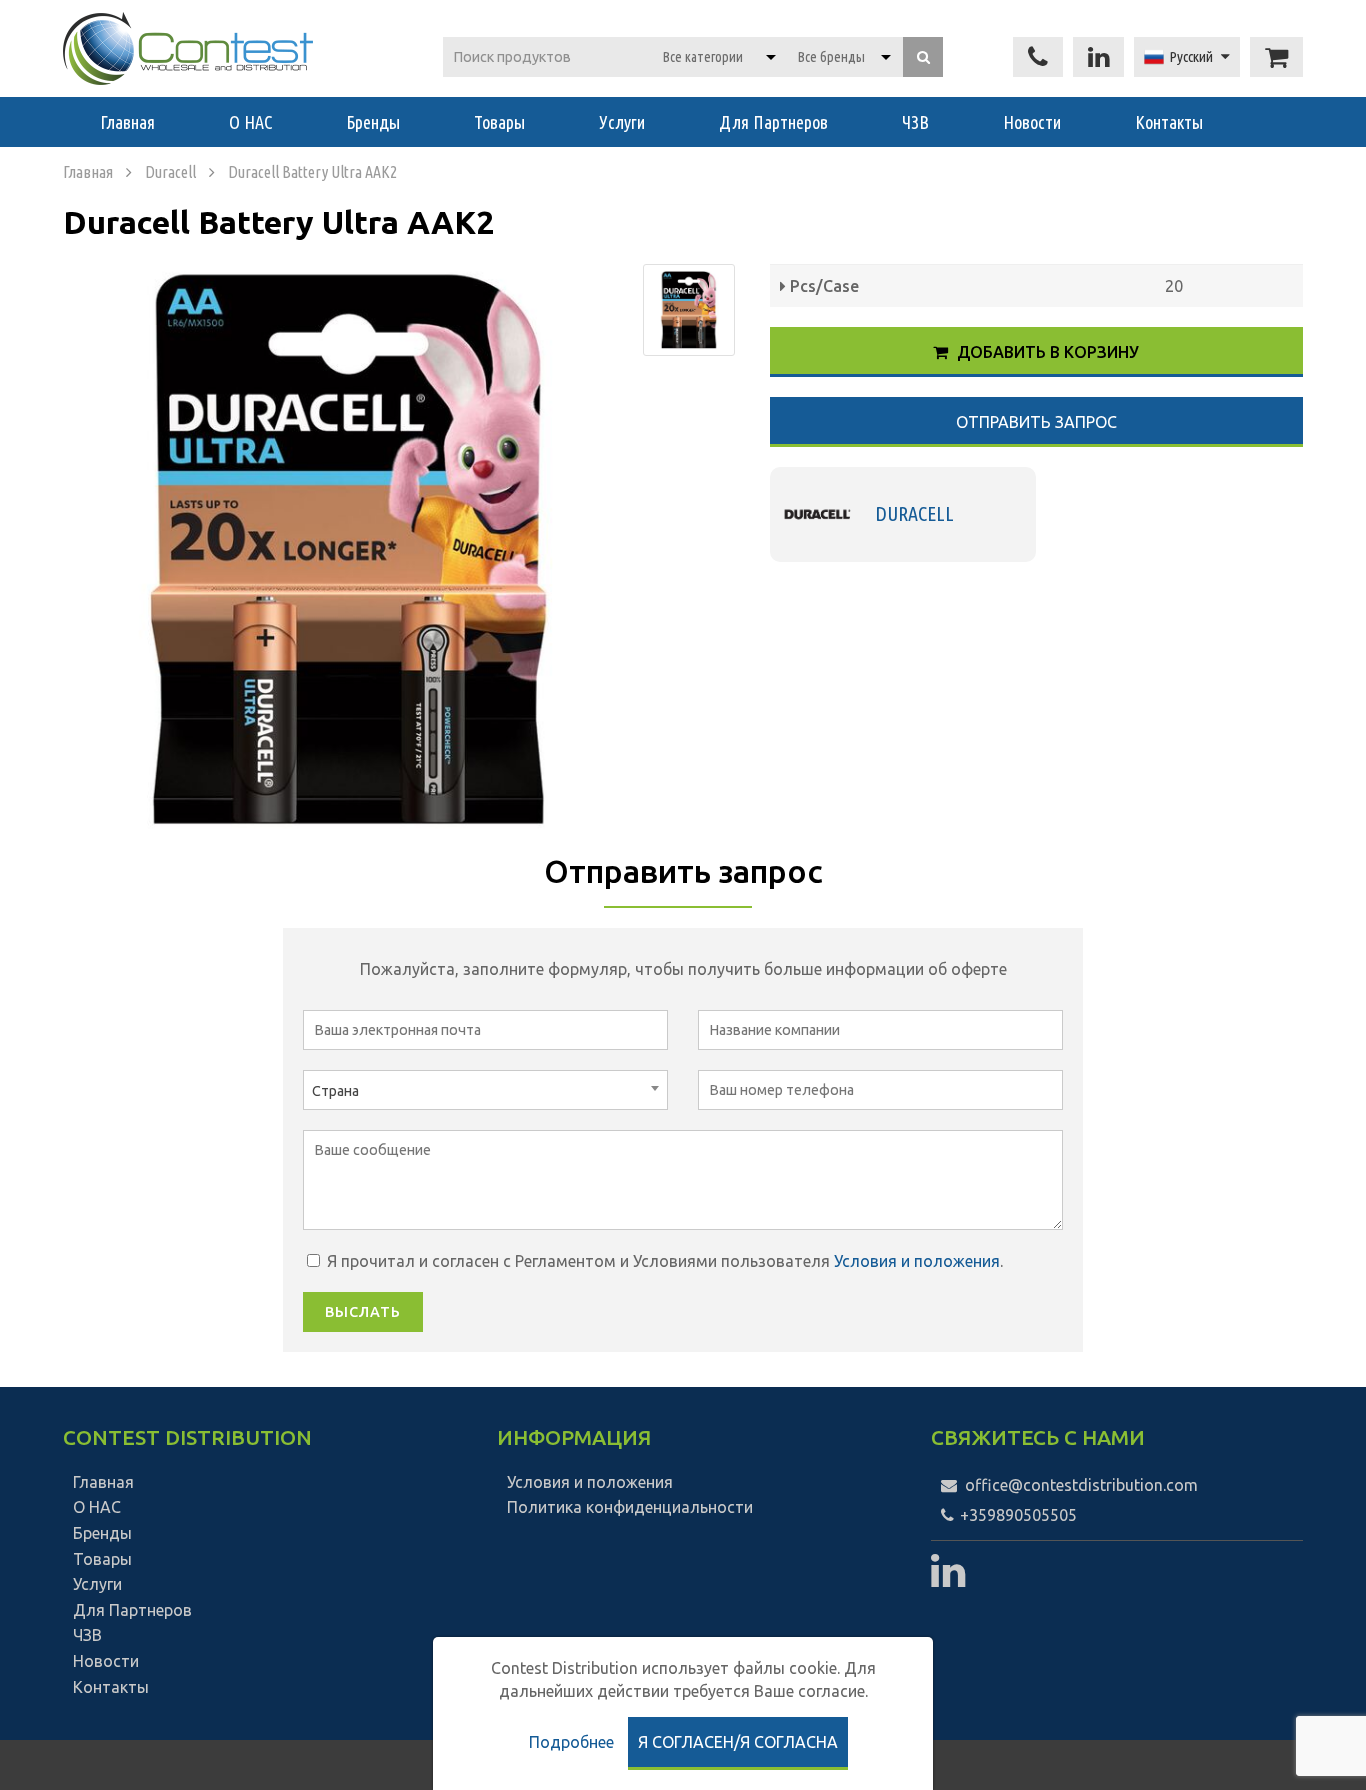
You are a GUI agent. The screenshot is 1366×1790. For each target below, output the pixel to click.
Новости (1032, 122)
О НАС (250, 122)
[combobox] (485, 1090)
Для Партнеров (773, 122)
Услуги (622, 122)
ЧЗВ (915, 122)
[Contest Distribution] (188, 48)
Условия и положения (917, 1261)
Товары (499, 122)
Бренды (373, 122)
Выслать (363, 1312)
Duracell (170, 172)
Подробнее (571, 1742)
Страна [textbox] (335, 1091)
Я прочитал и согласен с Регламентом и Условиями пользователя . (663, 1261)
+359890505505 (1016, 1515)
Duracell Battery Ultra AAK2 (312, 172)
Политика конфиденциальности (630, 1507)
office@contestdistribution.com (1081, 1485)
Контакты (1169, 122)
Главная (127, 122)
